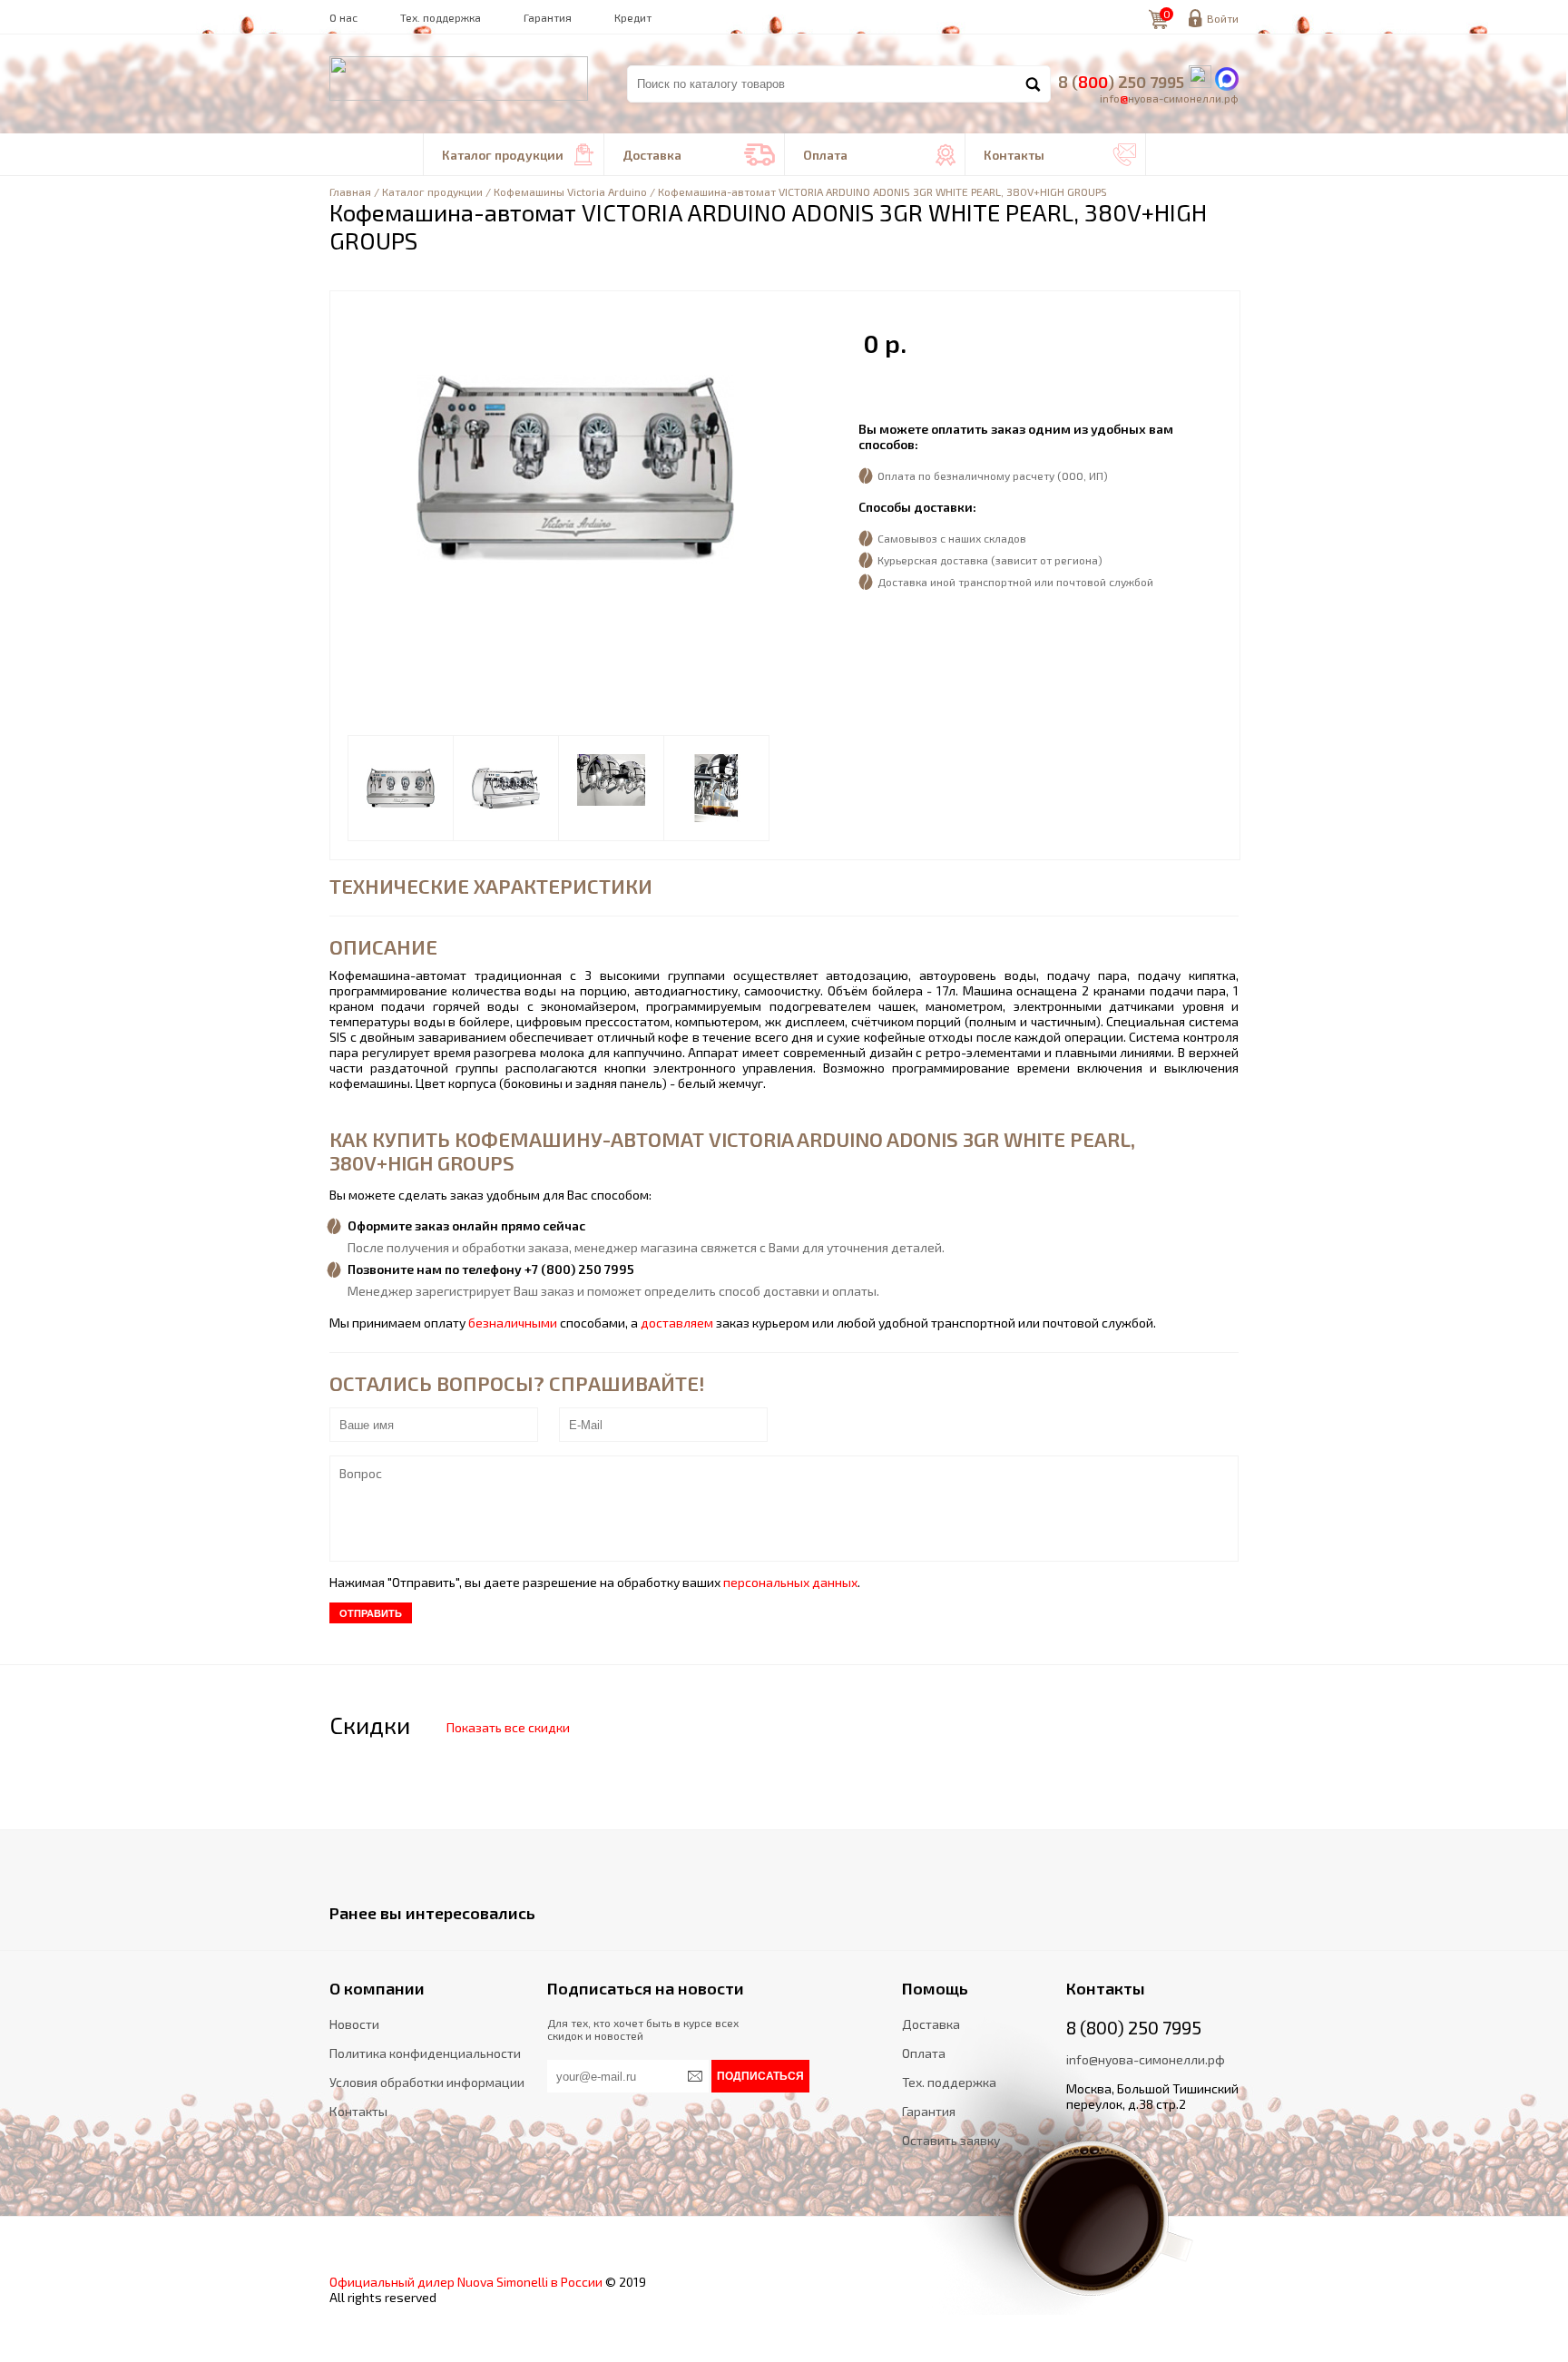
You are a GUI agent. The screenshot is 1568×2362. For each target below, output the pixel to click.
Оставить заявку (951, 2140)
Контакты (1060, 155)
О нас (343, 17)
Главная (350, 191)
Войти (1223, 18)
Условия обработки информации (427, 2082)
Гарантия (548, 17)
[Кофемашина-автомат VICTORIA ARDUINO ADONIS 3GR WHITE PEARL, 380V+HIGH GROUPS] (401, 788)
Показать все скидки (508, 1727)
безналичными (513, 1323)
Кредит (633, 17)
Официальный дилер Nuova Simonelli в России (466, 2282)
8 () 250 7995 (1121, 82)
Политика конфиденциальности (425, 2053)
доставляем (677, 1323)
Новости (354, 2024)
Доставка (699, 155)
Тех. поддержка (441, 17)
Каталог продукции (518, 155)
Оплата (879, 155)
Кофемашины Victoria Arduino (570, 191)
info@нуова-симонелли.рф (1146, 2059)
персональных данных (790, 1582)
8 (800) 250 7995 (1134, 2027)
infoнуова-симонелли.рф (1169, 98)
